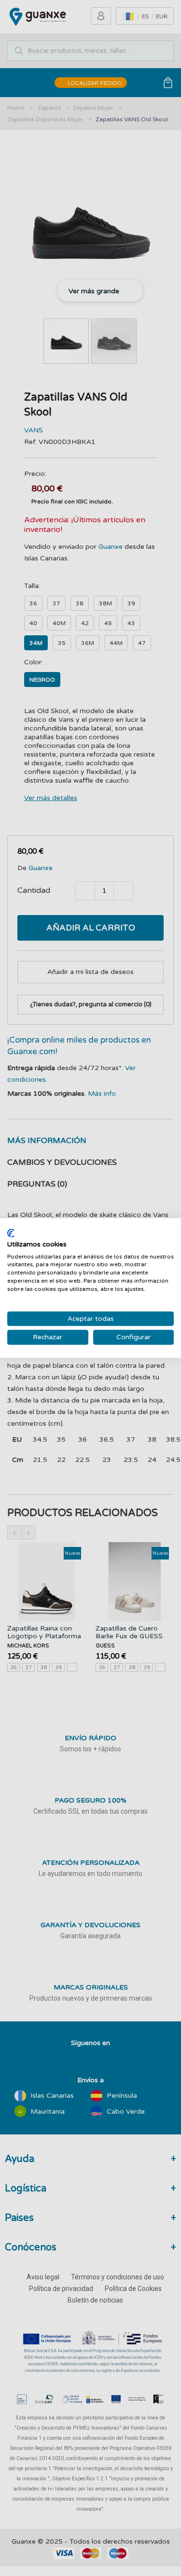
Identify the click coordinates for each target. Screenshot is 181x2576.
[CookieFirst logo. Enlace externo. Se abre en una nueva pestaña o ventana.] (11, 1233)
